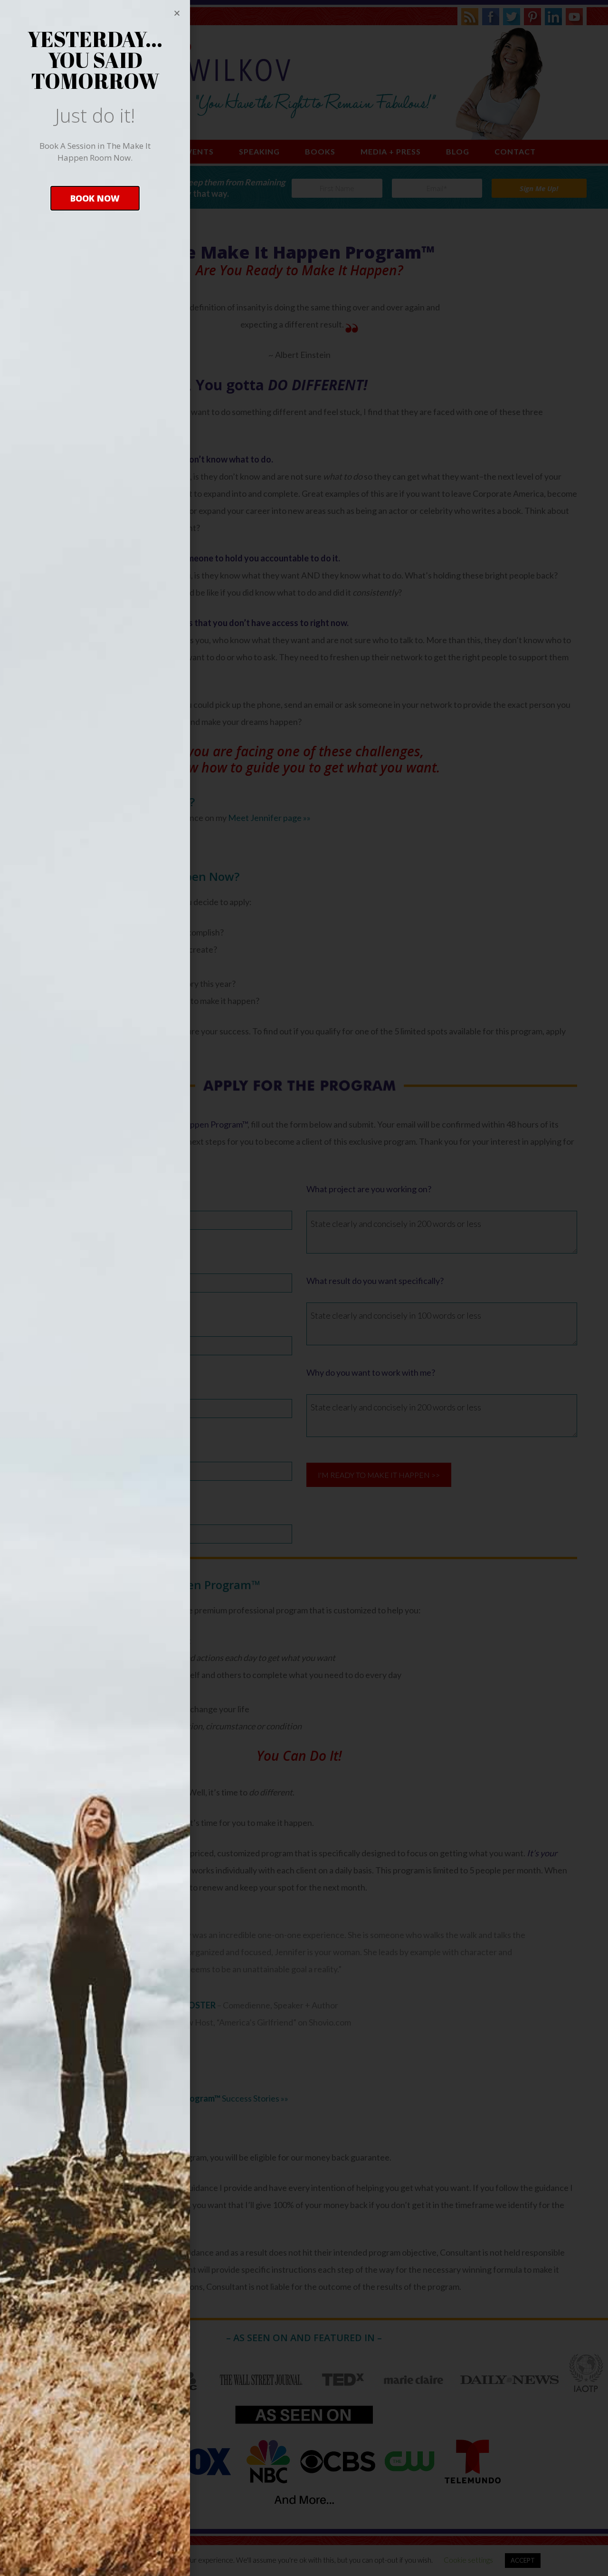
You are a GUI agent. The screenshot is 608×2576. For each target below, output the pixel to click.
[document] (304, 1288)
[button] (95, 198)
